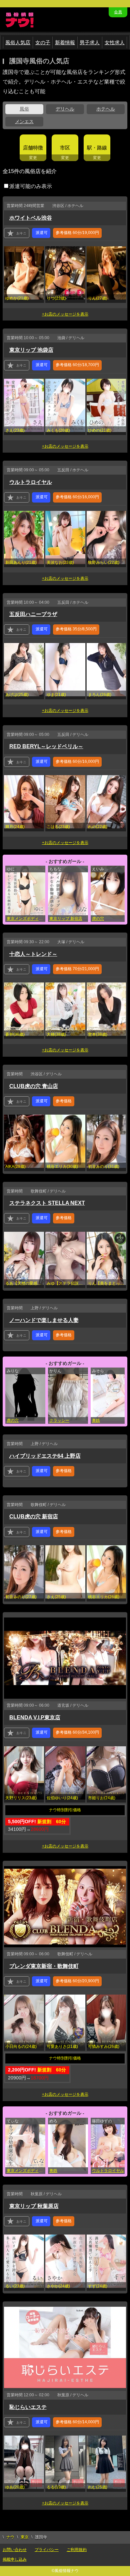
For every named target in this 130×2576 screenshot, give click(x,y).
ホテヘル (106, 109)
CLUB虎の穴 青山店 (34, 1086)
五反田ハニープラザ (33, 614)
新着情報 (65, 42)
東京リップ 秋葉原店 (34, 2206)
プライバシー (47, 2550)
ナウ (10, 2537)
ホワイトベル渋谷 (31, 218)
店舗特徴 (33, 148)
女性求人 (115, 42)
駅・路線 (97, 148)
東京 (25, 2537)
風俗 (24, 109)
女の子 (43, 42)
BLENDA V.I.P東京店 (35, 1717)
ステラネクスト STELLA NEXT (47, 1203)
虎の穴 (13, 1420)
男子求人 (90, 42)
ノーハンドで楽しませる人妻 (44, 1320)
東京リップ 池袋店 (31, 350)
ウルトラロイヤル (31, 482)
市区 (65, 148)
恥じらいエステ (28, 2407)
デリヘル (65, 109)
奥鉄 (53, 2171)
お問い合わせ (15, 2550)
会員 (118, 12)
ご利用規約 (77, 2550)
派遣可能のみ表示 (31, 186)
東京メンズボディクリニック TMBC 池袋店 (26, 2171)
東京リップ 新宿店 (66, 919)
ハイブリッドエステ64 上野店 (45, 1456)
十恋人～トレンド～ (33, 954)
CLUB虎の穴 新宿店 (34, 1516)
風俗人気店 (18, 42)
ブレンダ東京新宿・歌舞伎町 (44, 1966)
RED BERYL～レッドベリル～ (46, 746)
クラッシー (59, 1420)
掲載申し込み (15, 2559)
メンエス (24, 121)
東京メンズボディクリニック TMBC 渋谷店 (26, 919)
